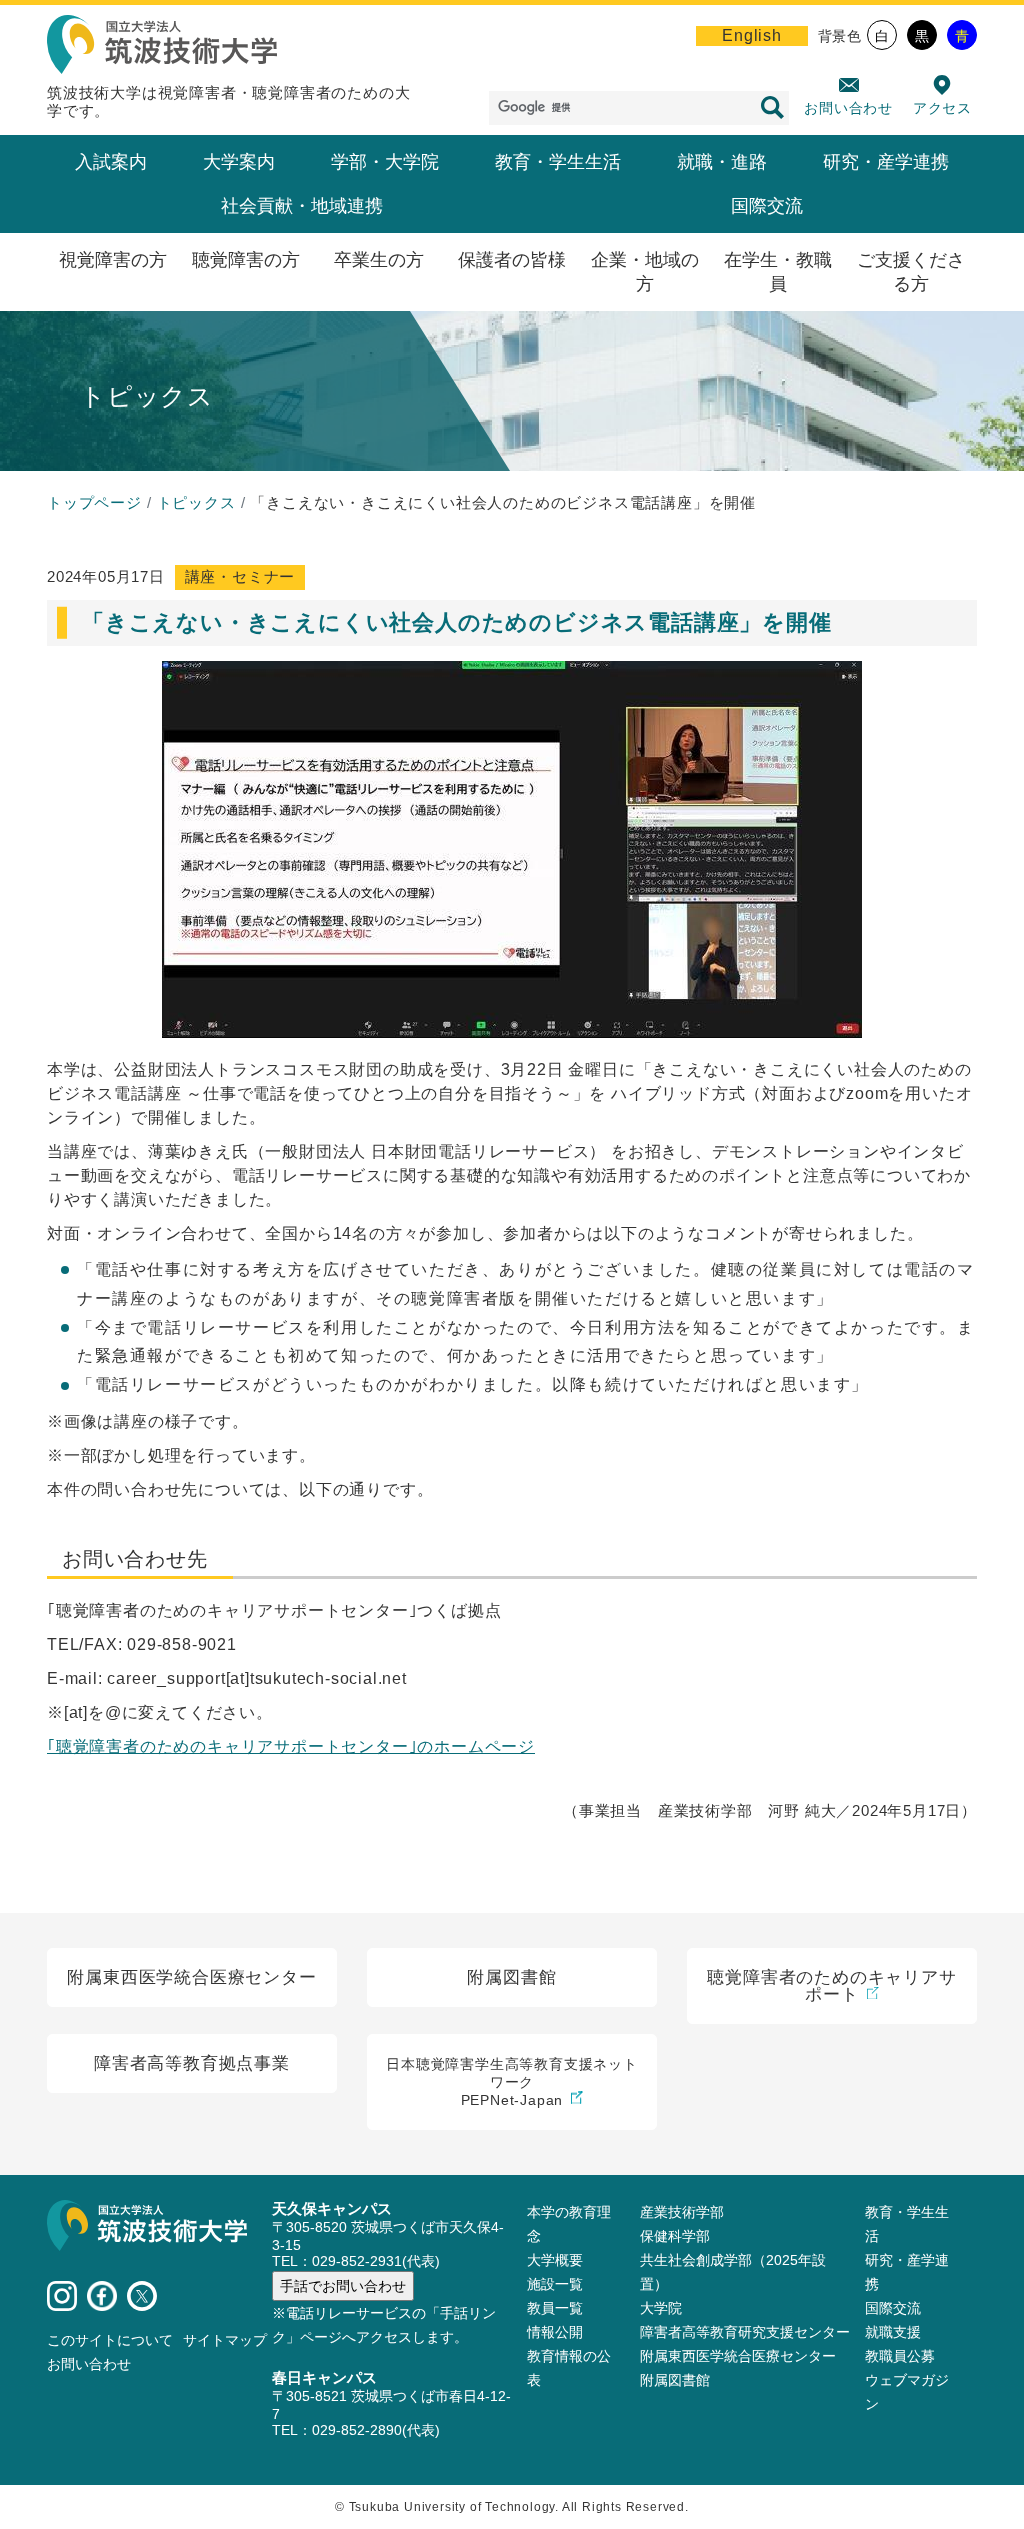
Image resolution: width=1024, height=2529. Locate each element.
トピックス (196, 502)
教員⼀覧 (555, 2308)
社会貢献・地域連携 (302, 206)
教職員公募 (900, 2356)
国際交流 (767, 206)
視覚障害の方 (113, 260)
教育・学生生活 (558, 162)
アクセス (942, 108)
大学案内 (239, 162)
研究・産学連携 (886, 162)
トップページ (94, 502)
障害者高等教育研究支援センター (745, 2332)
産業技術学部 (682, 2212)
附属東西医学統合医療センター (738, 2356)
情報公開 (555, 2332)
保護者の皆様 (512, 260)
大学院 (661, 2308)
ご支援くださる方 (911, 272)
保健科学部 (675, 2236)
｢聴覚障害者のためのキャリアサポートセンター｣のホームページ (291, 1746)
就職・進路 (722, 162)
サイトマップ (225, 2340)
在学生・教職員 (778, 272)
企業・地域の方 (645, 272)
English (752, 35)
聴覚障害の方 (246, 260)
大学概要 (555, 2260)
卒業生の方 (379, 260)
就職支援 (893, 2332)
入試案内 (111, 162)
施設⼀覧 (555, 2284)
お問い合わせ (848, 108)
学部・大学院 (385, 162)
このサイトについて (110, 2340)
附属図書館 (675, 2380)
